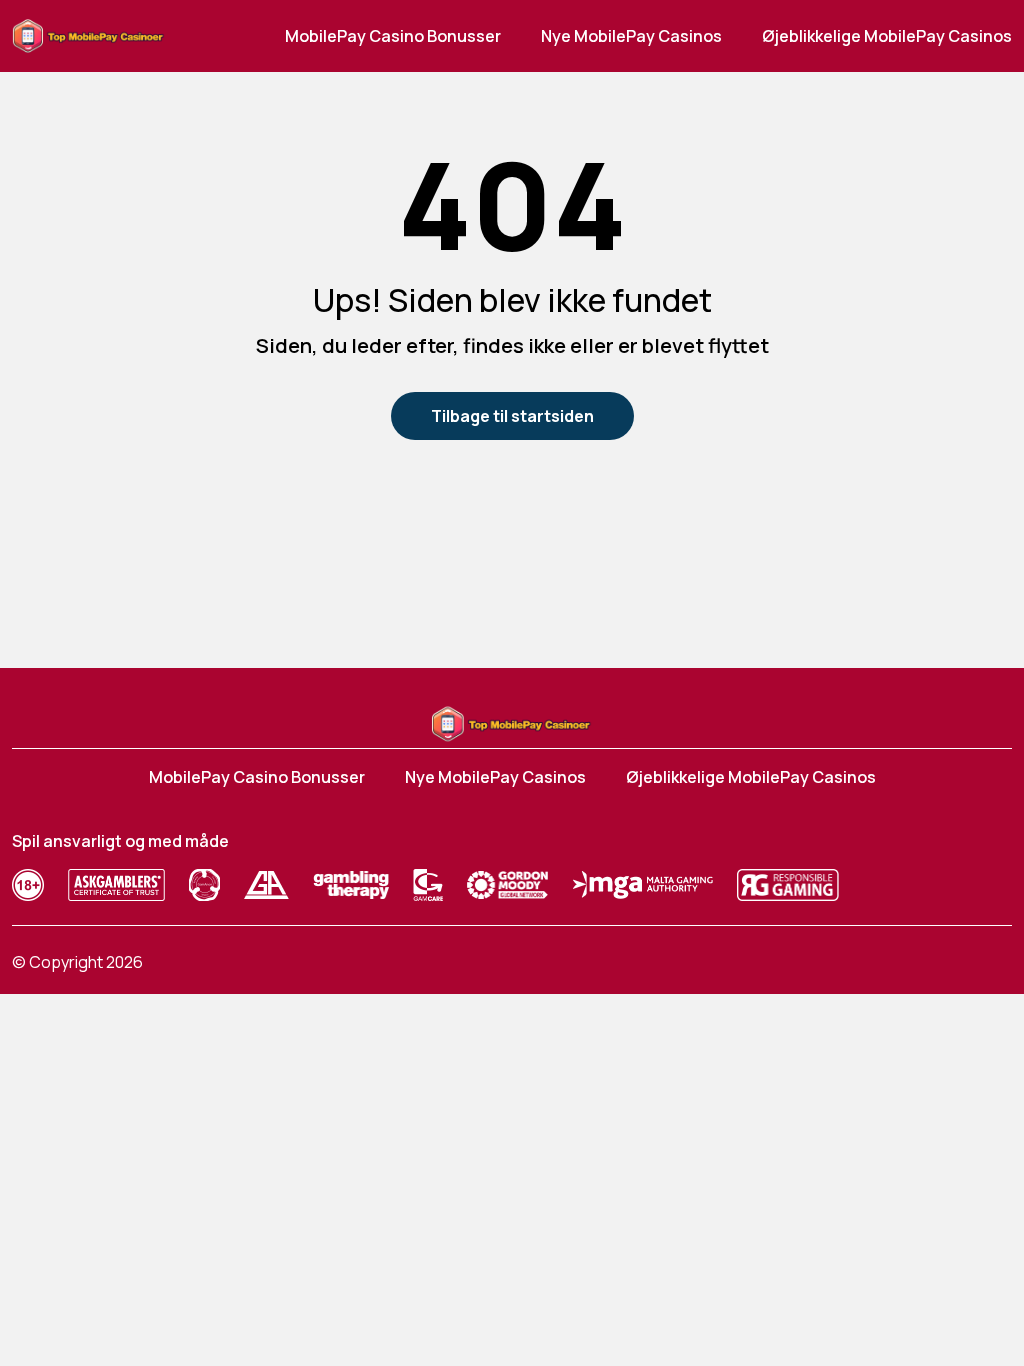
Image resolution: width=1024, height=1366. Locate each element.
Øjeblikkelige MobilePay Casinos (887, 36)
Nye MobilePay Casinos (631, 36)
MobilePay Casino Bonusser (393, 36)
